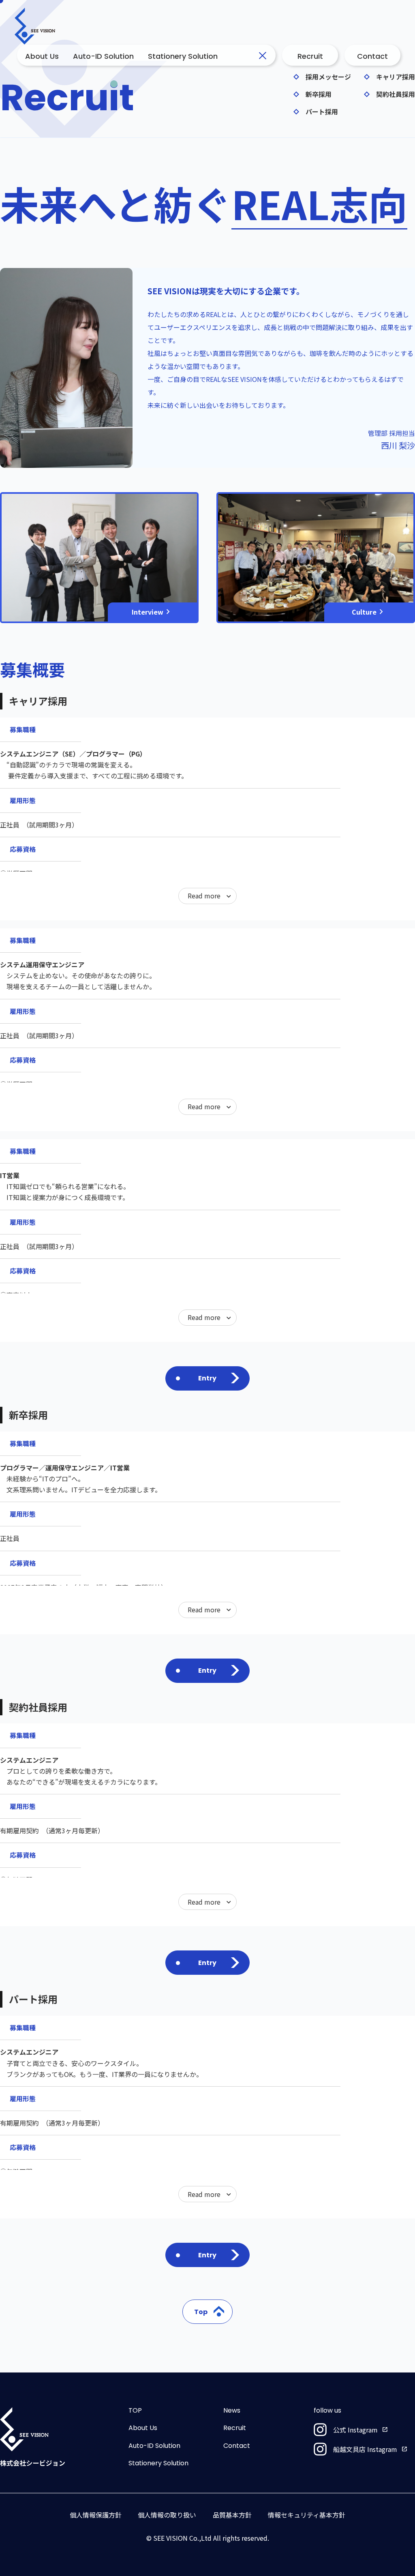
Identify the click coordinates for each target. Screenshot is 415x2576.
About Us (42, 56)
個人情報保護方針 (96, 2515)
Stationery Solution (183, 56)
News (232, 2410)
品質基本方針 (232, 2515)
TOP (135, 2410)
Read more (204, 896)
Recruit (235, 2428)
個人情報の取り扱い (167, 2515)
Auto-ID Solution (103, 56)
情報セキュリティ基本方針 (307, 2515)
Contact (237, 2446)
